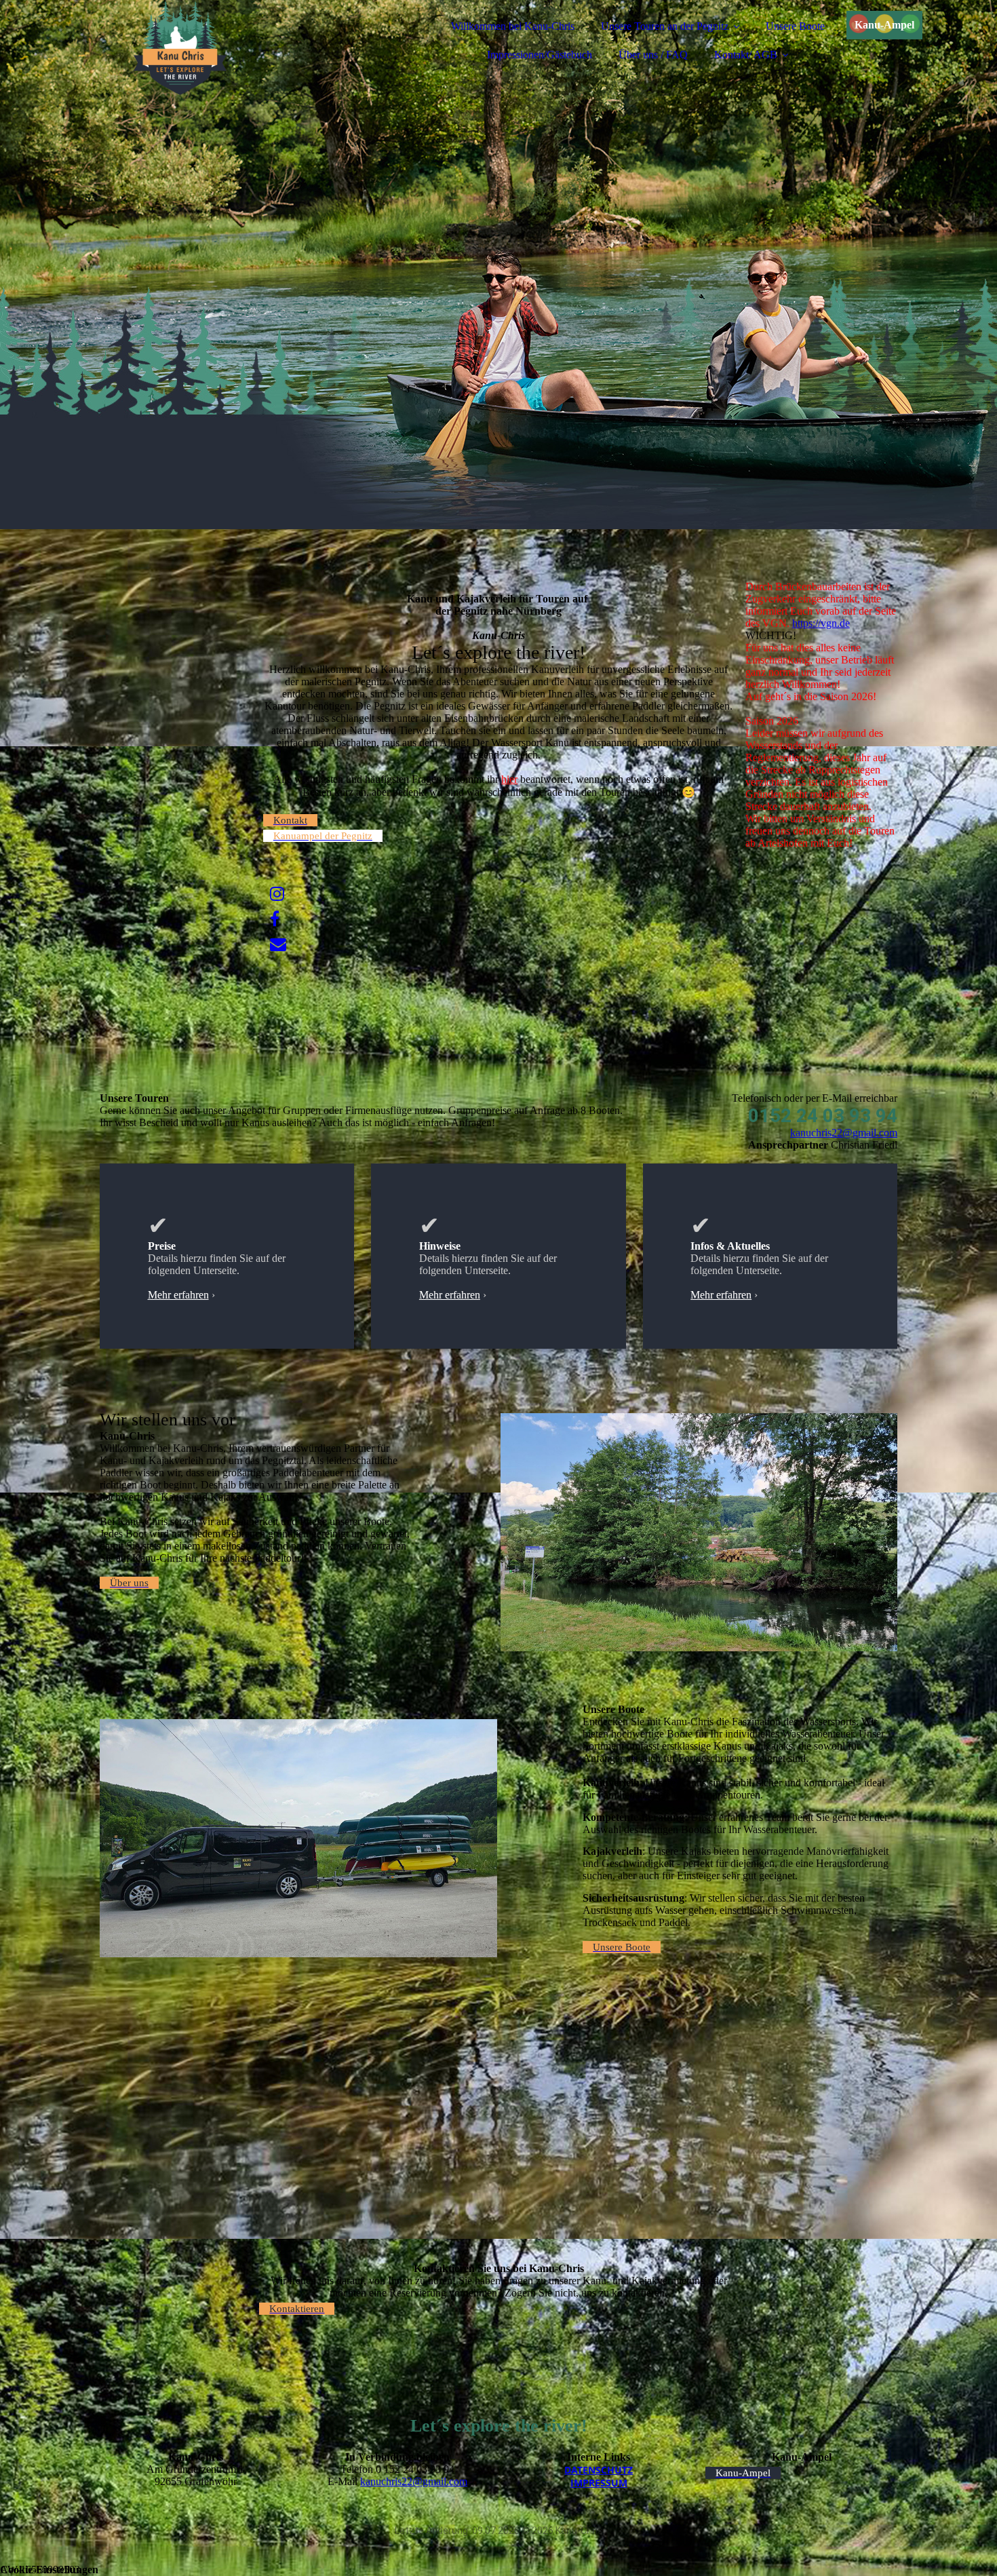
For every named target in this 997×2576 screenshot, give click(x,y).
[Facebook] (275, 919)
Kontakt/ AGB (746, 55)
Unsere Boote (795, 26)
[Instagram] (277, 894)
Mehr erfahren (178, 1295)
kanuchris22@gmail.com (844, 1133)
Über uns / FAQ (653, 55)
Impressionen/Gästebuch (540, 55)
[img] (218, 47)
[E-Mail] (278, 944)
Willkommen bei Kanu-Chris (513, 26)
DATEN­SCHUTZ (599, 2470)
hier (509, 779)
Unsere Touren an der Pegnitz (665, 26)
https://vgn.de (821, 623)
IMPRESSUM (599, 2483)
